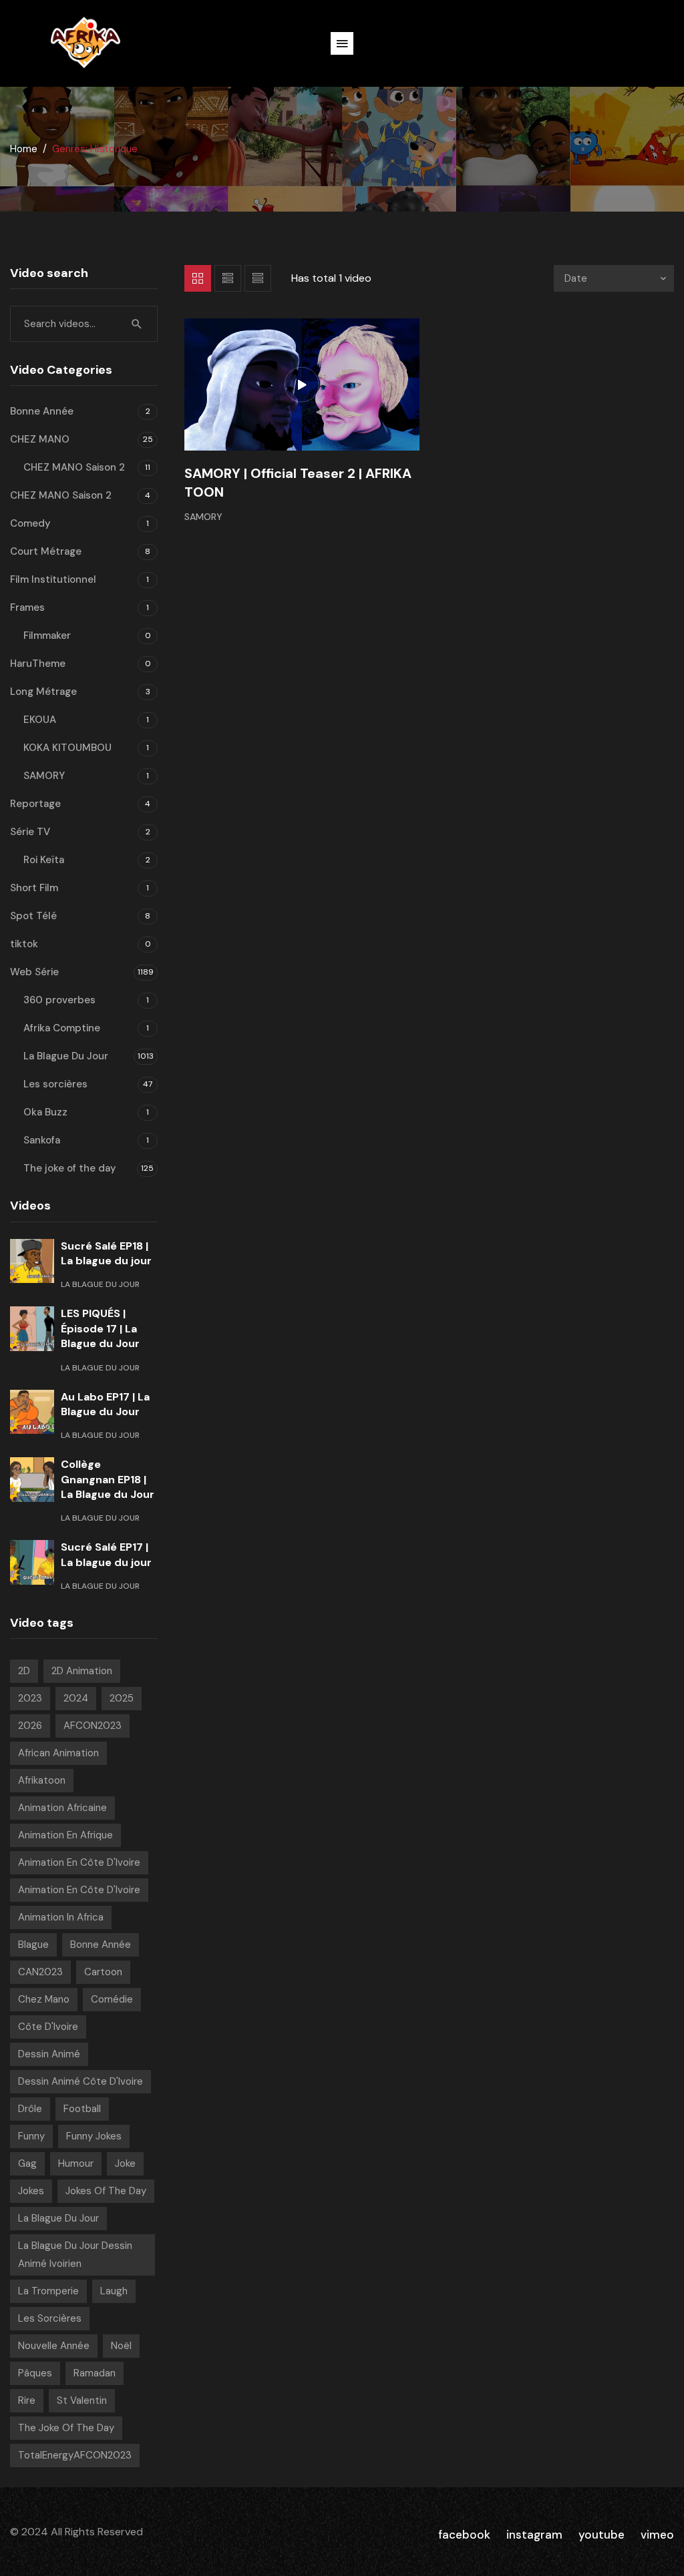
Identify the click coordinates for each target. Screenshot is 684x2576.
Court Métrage (46, 551)
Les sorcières (55, 1084)
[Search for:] (84, 324)
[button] (342, 43)
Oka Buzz (45, 1112)
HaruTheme (38, 664)
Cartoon (103, 1972)
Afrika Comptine (62, 1028)
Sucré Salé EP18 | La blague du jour (106, 1253)
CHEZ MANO (40, 439)
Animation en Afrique (65, 1835)
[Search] (137, 324)
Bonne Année (42, 411)
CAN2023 (40, 1972)
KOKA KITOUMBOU (67, 748)
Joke (125, 2163)
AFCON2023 (93, 1726)
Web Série (34, 972)
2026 (30, 1726)
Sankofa (42, 1140)
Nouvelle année (54, 2346)
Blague (33, 1945)
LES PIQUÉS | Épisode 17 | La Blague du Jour (100, 1328)
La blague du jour (58, 2218)
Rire (27, 2400)
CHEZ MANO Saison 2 (74, 467)
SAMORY (203, 517)
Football (82, 2109)
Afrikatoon (42, 1780)
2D (24, 1671)
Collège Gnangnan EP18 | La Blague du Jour (108, 1479)
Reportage (35, 804)
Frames (27, 607)
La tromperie (48, 2291)
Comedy (30, 523)
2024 (76, 1698)
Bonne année (101, 1945)
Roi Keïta (44, 860)
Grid (198, 278)
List (228, 278)
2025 (122, 1698)
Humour (76, 2163)
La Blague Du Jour (66, 1056)
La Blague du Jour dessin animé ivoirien (75, 2255)
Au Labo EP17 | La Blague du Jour (105, 1404)
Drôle (30, 2109)
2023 (30, 1698)
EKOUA (40, 720)
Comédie (112, 1999)
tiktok (24, 944)
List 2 (258, 278)
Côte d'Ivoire (48, 2027)
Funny (31, 2136)
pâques (35, 2373)
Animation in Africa (61, 1917)
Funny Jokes (94, 2136)
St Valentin (82, 2400)
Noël (121, 2346)
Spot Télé (33, 916)
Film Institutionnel (53, 579)
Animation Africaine (62, 1808)
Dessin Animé (49, 2054)
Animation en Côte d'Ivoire (79, 1862)
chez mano (44, 1999)
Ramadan (95, 2373)
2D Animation (82, 1671)
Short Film (34, 888)
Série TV (30, 832)
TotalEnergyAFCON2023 (75, 2455)
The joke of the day (70, 1168)
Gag (27, 2163)
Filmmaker (47, 635)
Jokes (31, 2191)
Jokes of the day (106, 2191)
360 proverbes (59, 1000)
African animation (58, 1753)
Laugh (114, 2291)
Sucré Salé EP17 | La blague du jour (106, 1554)
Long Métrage (43, 692)
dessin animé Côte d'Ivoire (80, 2081)
